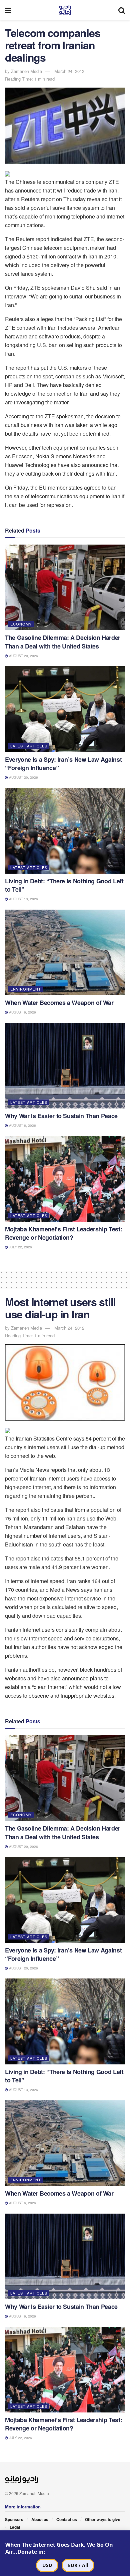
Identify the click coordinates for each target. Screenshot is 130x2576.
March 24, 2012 (69, 71)
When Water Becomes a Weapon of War (59, 1003)
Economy (21, 624)
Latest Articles (29, 746)
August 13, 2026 (23, 899)
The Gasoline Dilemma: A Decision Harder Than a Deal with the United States (63, 642)
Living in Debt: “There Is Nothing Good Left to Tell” (64, 885)
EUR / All (78, 2565)
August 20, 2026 (23, 656)
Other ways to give (103, 2519)
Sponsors (14, 2519)
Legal (15, 2527)
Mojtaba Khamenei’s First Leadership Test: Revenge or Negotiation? (63, 1233)
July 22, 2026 (20, 1247)
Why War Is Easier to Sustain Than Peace (61, 1116)
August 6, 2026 (22, 1012)
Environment (26, 989)
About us (40, 2519)
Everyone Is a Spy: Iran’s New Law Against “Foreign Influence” (63, 764)
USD (47, 2565)
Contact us (67, 2519)
